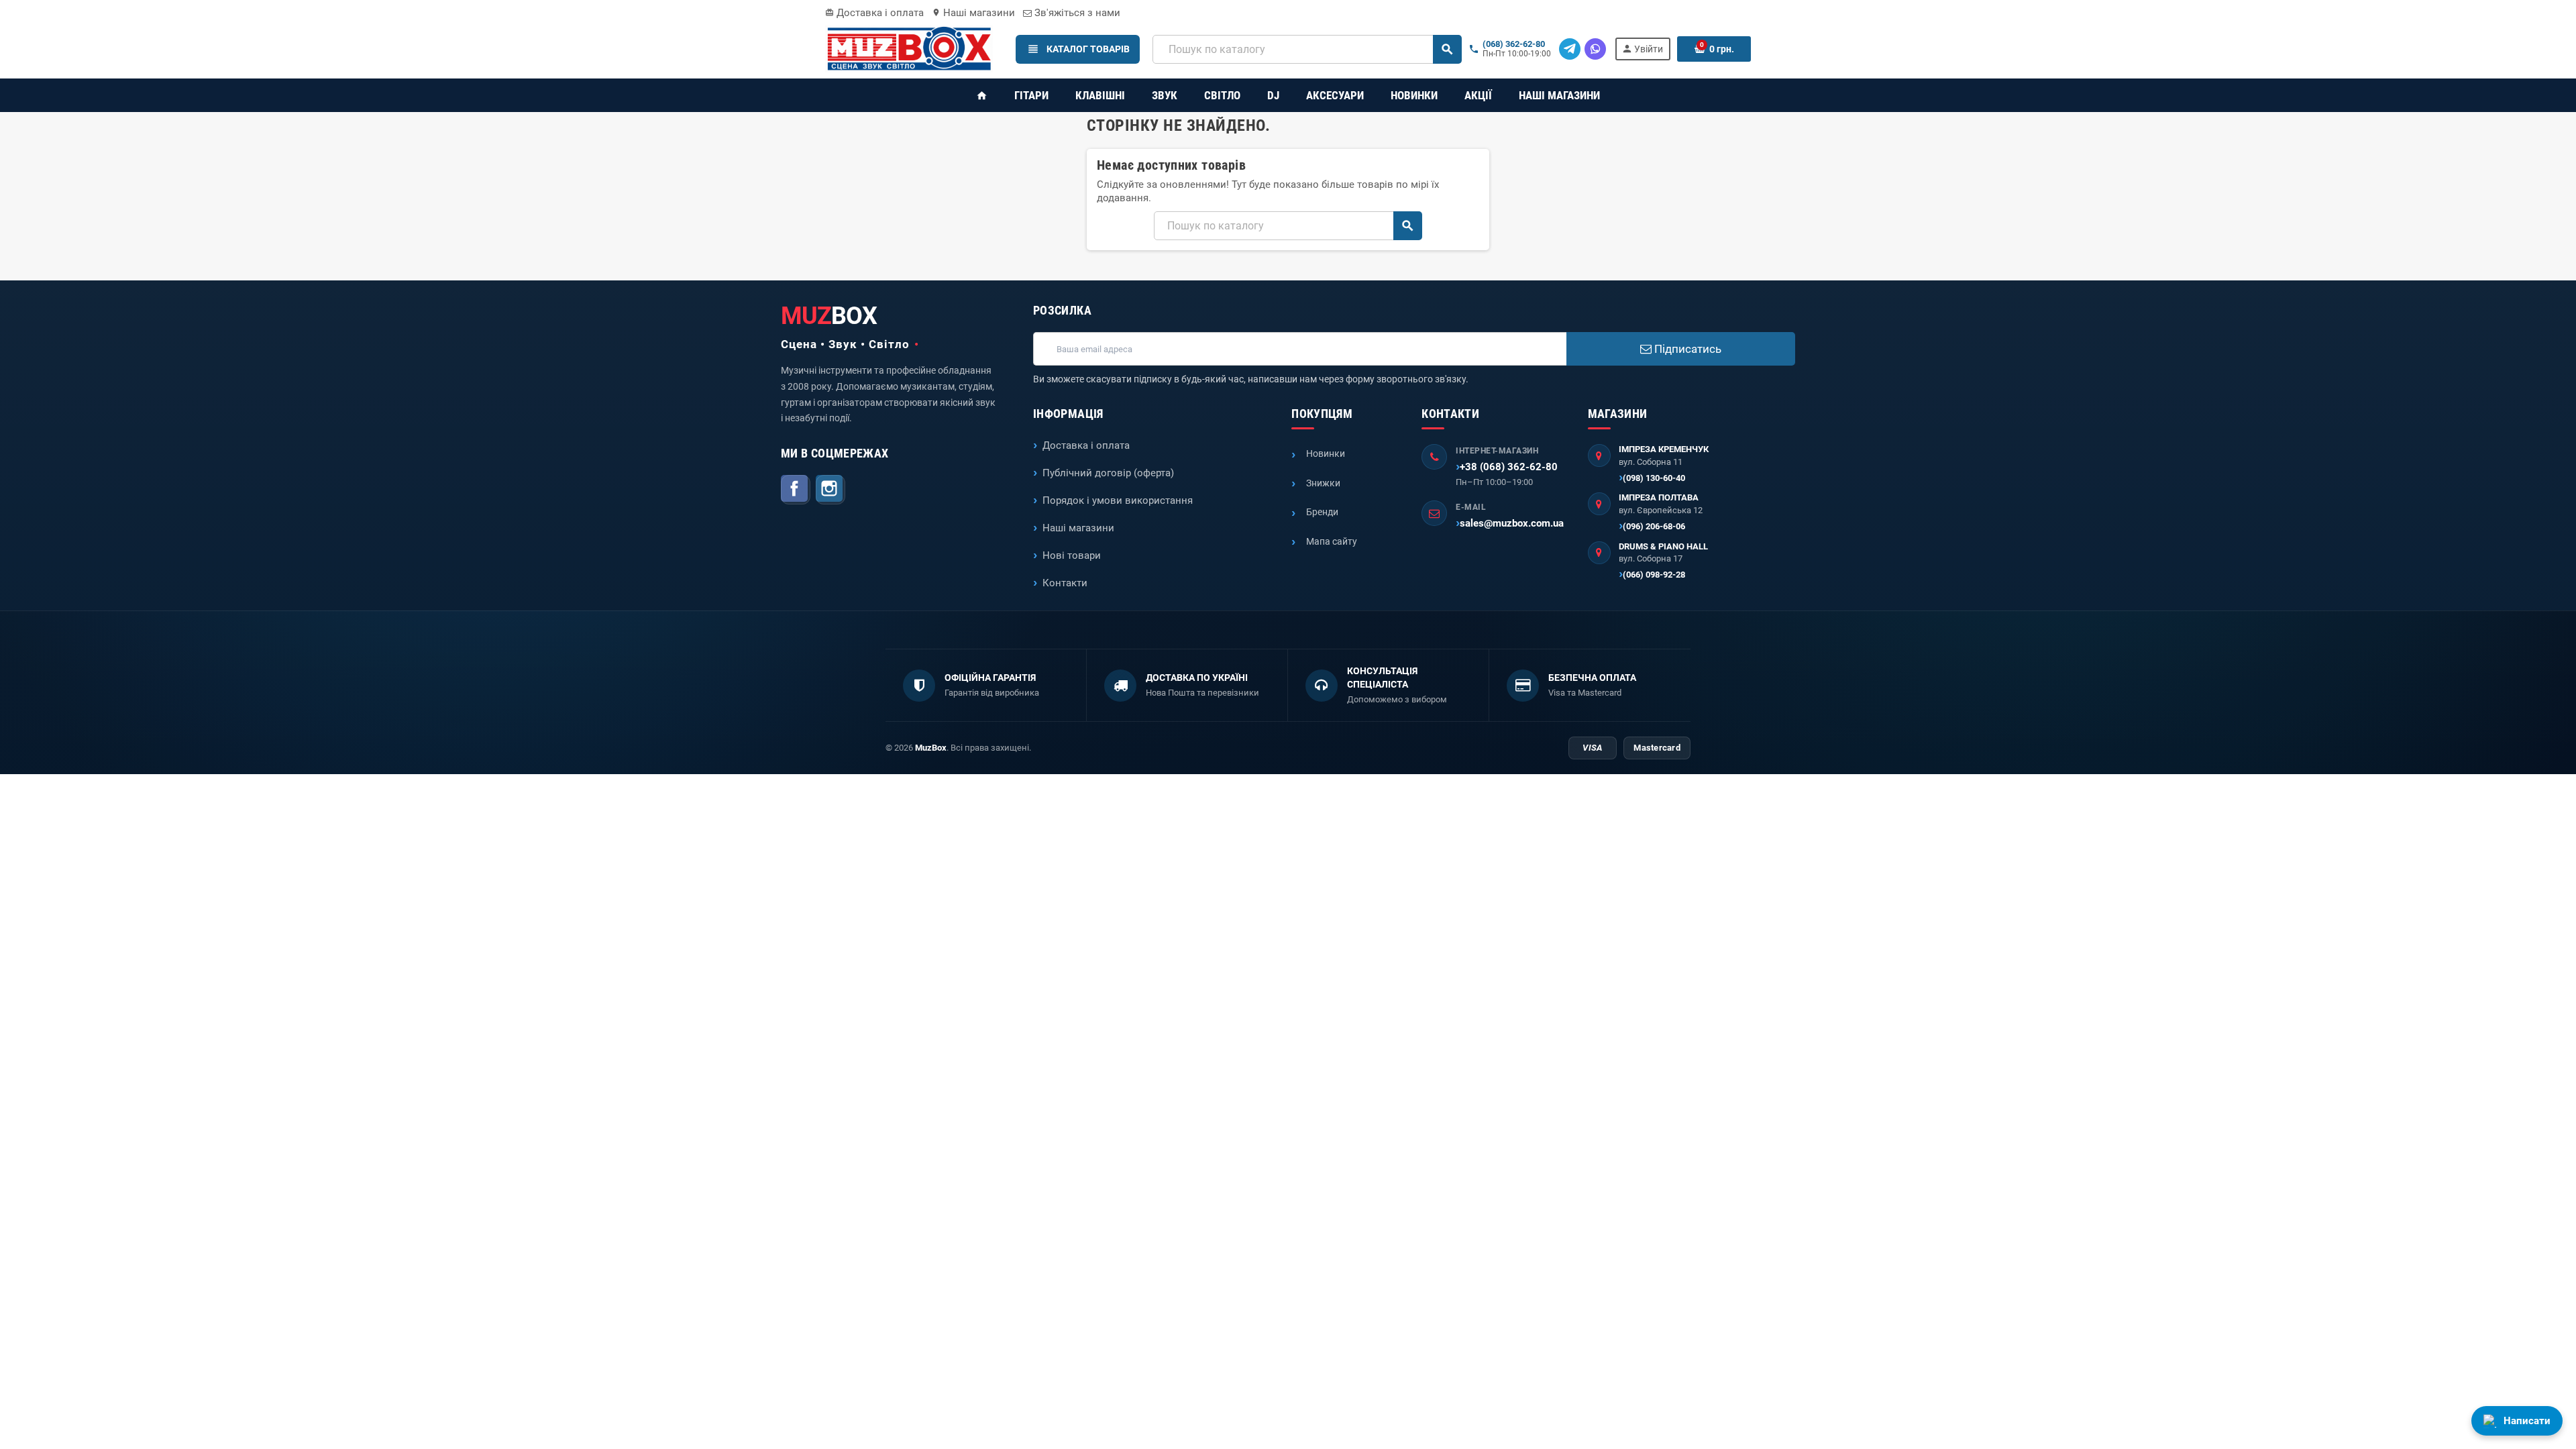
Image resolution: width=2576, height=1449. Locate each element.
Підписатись (1686, 349)
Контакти (1065, 583)
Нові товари (1072, 555)
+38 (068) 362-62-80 (1509, 467)
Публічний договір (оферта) (1108, 473)
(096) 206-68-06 (1654, 526)
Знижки (1323, 483)
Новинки (1326, 453)
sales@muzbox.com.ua (1512, 523)
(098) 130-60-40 (1654, 478)
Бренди (1322, 512)
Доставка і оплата (874, 13)
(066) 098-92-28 (1654, 575)
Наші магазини (973, 13)
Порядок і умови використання (1118, 500)
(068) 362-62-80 (1514, 44)
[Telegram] (1570, 49)
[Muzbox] (909, 48)
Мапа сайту (1332, 541)
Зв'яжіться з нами (1076, 13)
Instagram (830, 490)
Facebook (796, 490)
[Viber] (1595, 49)
